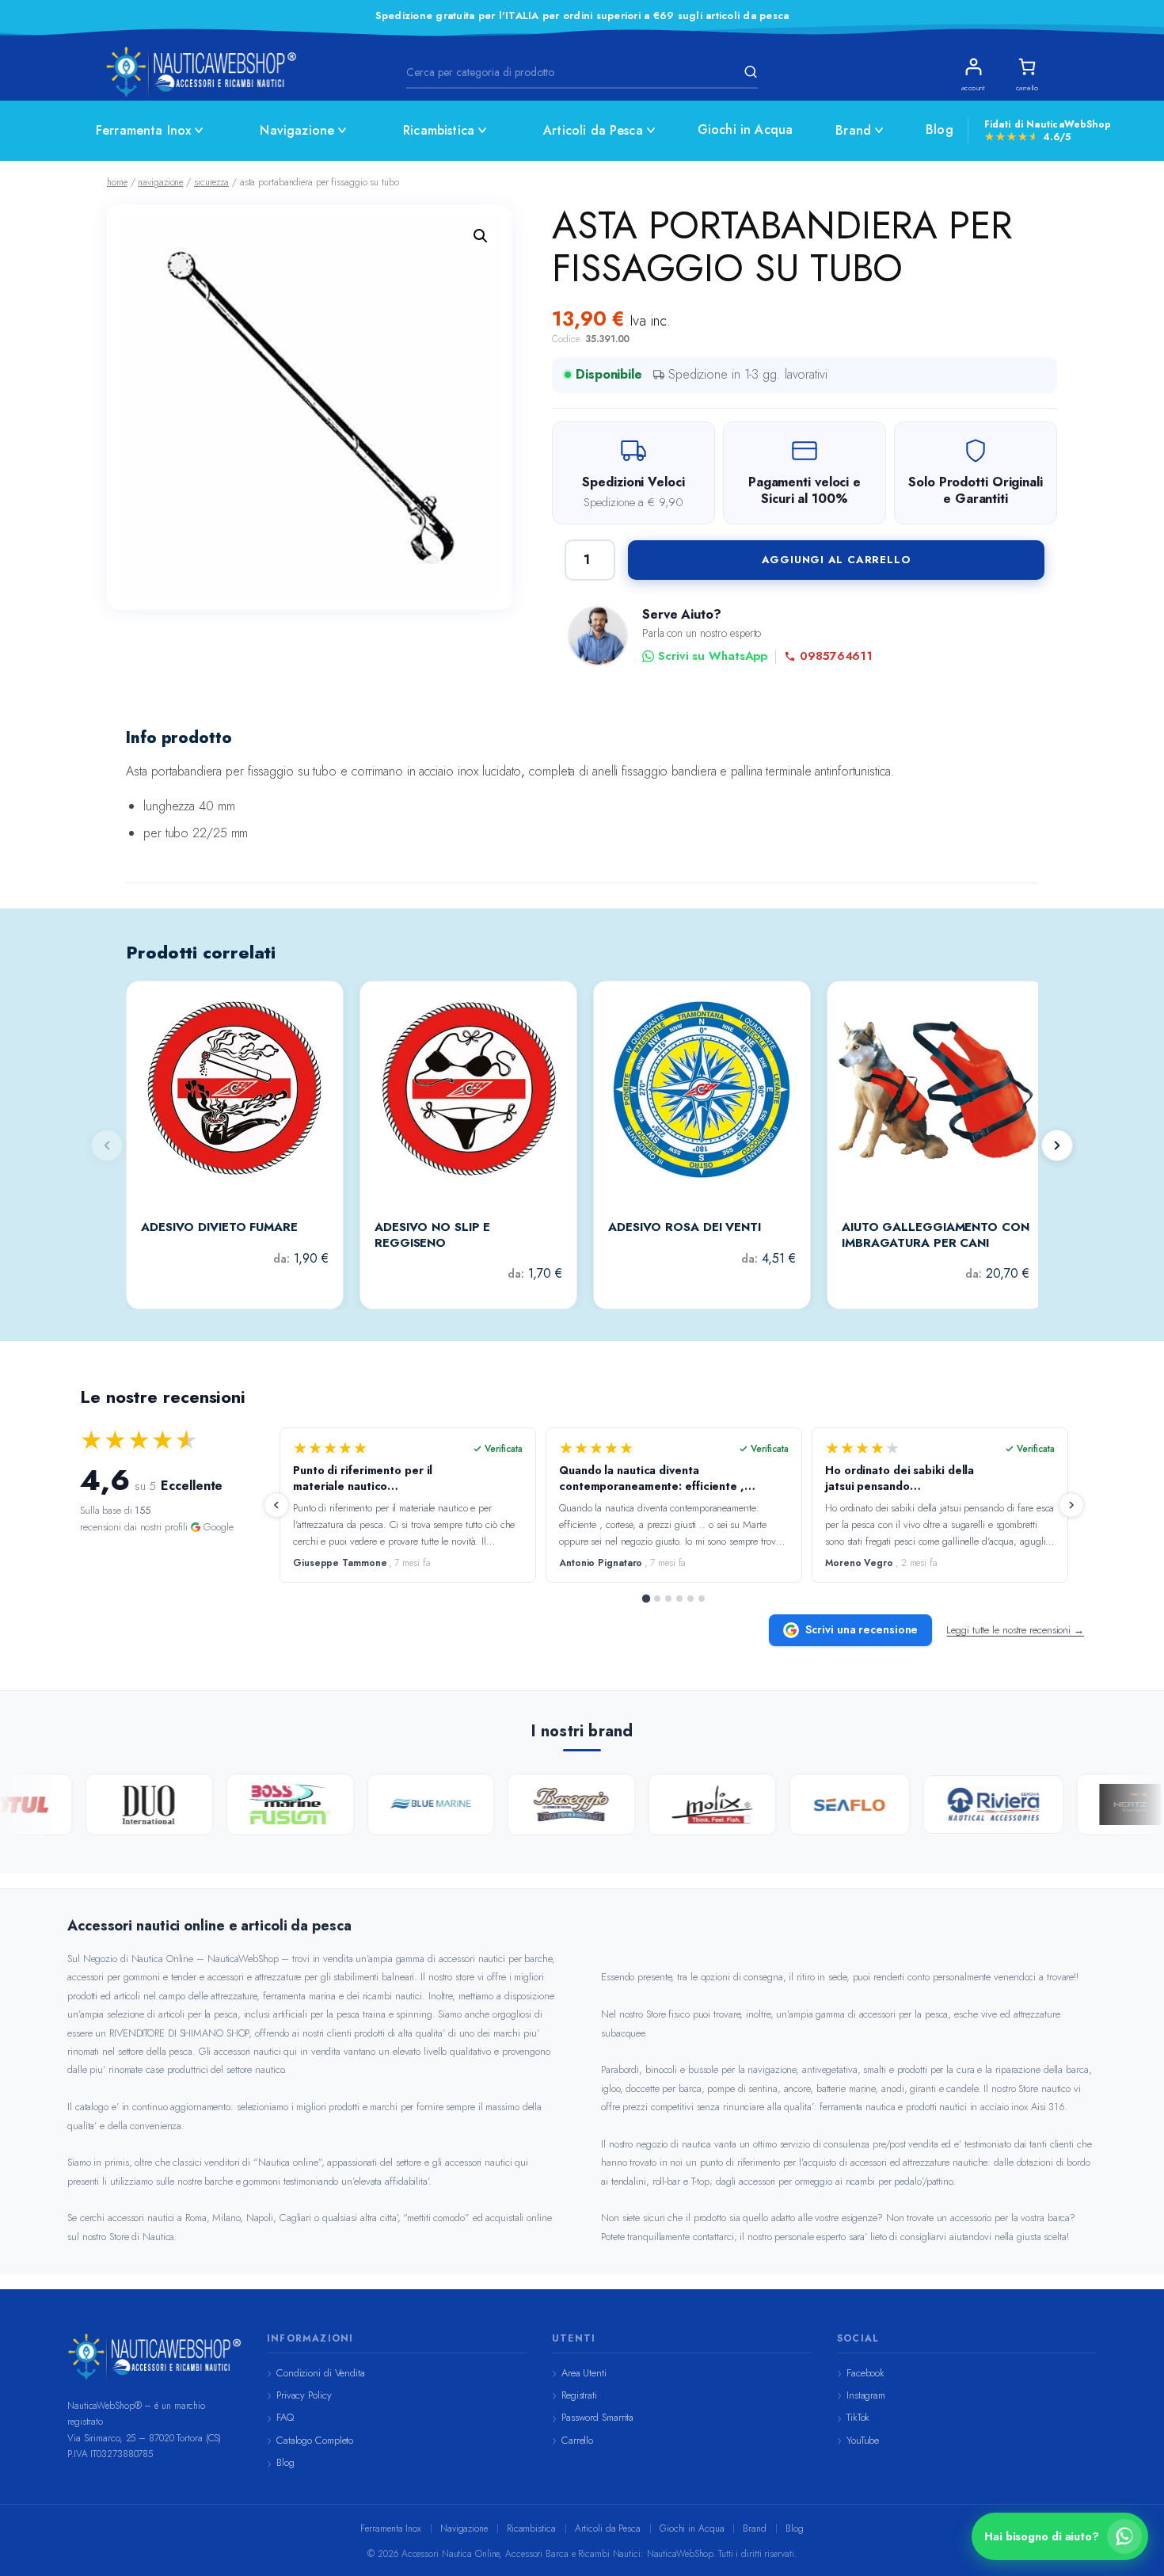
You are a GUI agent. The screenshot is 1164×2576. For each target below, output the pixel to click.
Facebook (865, 2373)
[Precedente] (276, 1505)
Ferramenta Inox (143, 130)
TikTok (858, 2417)
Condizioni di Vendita (321, 2373)
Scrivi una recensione (862, 1629)
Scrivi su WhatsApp (713, 656)
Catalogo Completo (315, 2440)
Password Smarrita (597, 2417)
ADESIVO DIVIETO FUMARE (219, 1228)
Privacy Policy (304, 2395)
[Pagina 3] (668, 1599)
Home (117, 182)
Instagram (866, 2395)
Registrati (579, 2395)
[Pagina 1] (646, 1599)
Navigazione (297, 130)
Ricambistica (439, 130)
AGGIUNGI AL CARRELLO (837, 560)
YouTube (863, 2440)
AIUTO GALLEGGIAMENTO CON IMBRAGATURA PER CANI (936, 1235)
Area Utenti (584, 2373)
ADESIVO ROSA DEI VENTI (685, 1228)
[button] (481, 236)
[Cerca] (748, 72)
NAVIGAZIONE (160, 182)
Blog (940, 130)
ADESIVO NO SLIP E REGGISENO (432, 1235)
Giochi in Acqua (745, 130)
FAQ (285, 2417)
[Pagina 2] (657, 1599)
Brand (853, 130)
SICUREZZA (211, 182)
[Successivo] (1057, 1145)
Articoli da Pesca (593, 130)
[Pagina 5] (690, 1599)
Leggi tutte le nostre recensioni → (1015, 1630)
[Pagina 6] (702, 1599)
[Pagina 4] (679, 1599)
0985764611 (836, 656)
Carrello (577, 2440)
